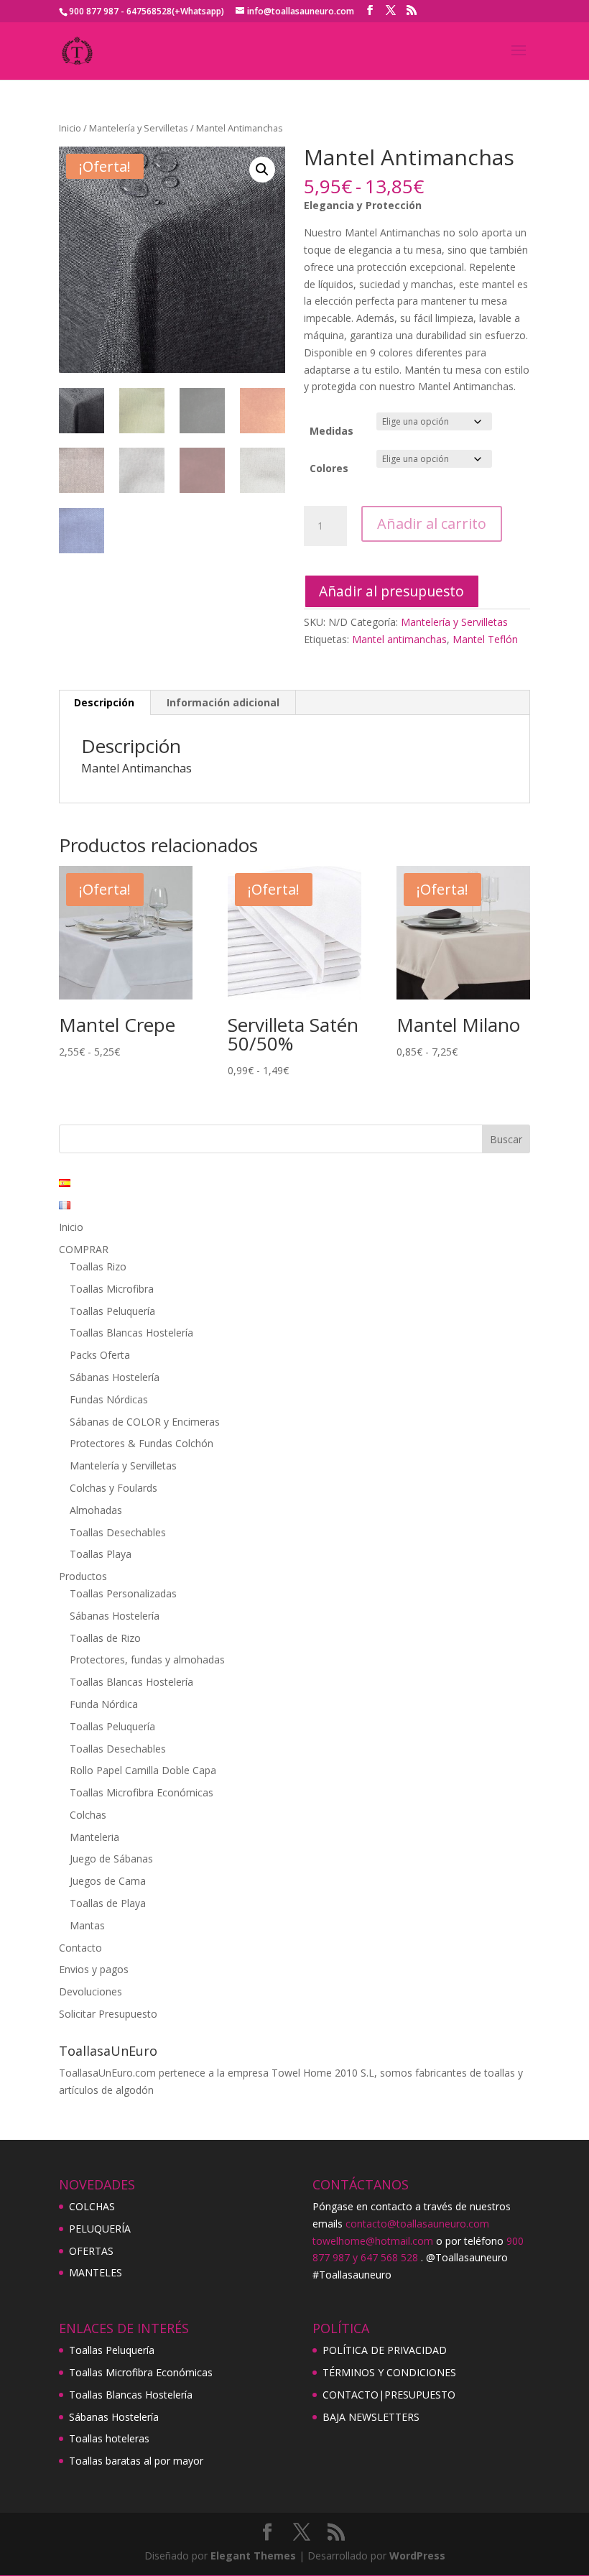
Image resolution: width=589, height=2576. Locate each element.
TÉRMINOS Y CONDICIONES (389, 2372)
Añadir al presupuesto (391, 591)
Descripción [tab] (104, 702)
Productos (83, 1576)
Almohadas (96, 1510)
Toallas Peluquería (112, 1311)
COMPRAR (84, 1249)
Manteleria (94, 1837)
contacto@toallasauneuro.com (417, 2224)
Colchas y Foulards (113, 1488)
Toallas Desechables (118, 1532)
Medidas (331, 431)
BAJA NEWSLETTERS (371, 2417)
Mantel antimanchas (399, 639)
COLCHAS (92, 2206)
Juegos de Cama (108, 1881)
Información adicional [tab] (223, 702)
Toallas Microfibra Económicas (142, 1792)
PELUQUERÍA (100, 2229)
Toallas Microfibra (112, 1289)
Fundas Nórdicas (109, 1399)
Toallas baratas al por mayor (136, 2461)
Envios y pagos (94, 1969)
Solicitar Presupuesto (108, 2014)
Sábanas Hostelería (115, 1377)
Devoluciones (91, 1991)
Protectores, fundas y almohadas (147, 1659)
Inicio (70, 128)
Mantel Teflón (485, 639)
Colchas (88, 1815)
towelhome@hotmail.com (373, 2241)
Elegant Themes (253, 2556)
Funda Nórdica (104, 1704)
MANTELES (96, 2272)
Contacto (80, 1948)
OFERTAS (91, 2251)
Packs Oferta (100, 1355)
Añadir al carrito (432, 523)
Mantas (87, 1925)
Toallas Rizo (98, 1266)
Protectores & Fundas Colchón (142, 1443)
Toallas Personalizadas (123, 1593)
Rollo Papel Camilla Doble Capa (143, 1770)
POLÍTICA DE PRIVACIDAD (385, 2350)
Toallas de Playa (108, 1903)
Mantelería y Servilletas (139, 128)
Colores (329, 468)
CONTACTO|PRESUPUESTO (389, 2395)
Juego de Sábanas (111, 1859)
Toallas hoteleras (109, 2438)
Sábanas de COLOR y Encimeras (145, 1422)
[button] (262, 170)
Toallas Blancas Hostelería (131, 1333)
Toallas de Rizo (105, 1638)
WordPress (417, 2556)
